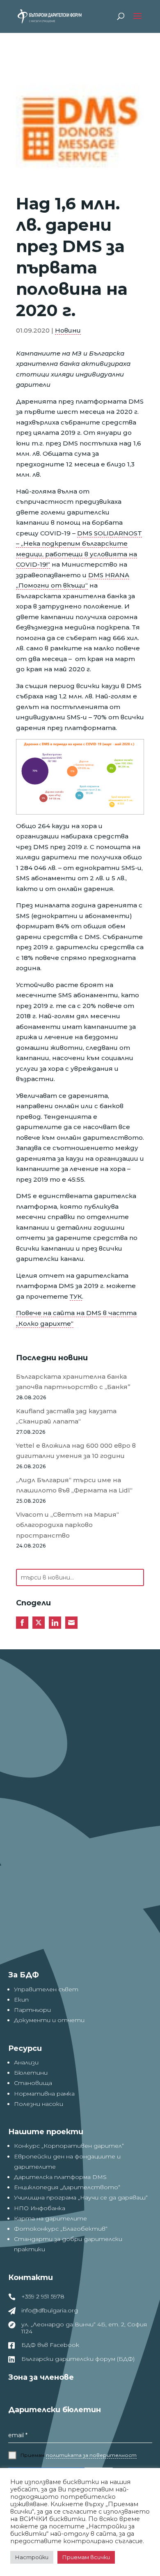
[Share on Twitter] (39, 1623)
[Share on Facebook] (22, 1623)
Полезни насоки (39, 2104)
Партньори (32, 2010)
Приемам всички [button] (86, 2557)
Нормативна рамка (44, 2094)
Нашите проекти (46, 2132)
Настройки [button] (32, 2557)
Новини (68, 330)
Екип (21, 2000)
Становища (33, 2083)
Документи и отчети (49, 2020)
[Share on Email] (71, 1623)
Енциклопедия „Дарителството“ (67, 2187)
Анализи (26, 2062)
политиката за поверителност (91, 2455)
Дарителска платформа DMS (60, 2177)
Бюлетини (31, 2073)
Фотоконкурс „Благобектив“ (61, 2229)
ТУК (76, 1296)
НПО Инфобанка (40, 2208)
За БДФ (24, 1975)
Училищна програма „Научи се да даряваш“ (81, 2197)
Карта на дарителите (50, 2218)
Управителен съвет (46, 1989)
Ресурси (25, 2048)
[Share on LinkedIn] (55, 1623)
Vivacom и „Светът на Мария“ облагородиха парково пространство (67, 1525)
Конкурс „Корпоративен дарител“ (69, 2146)
